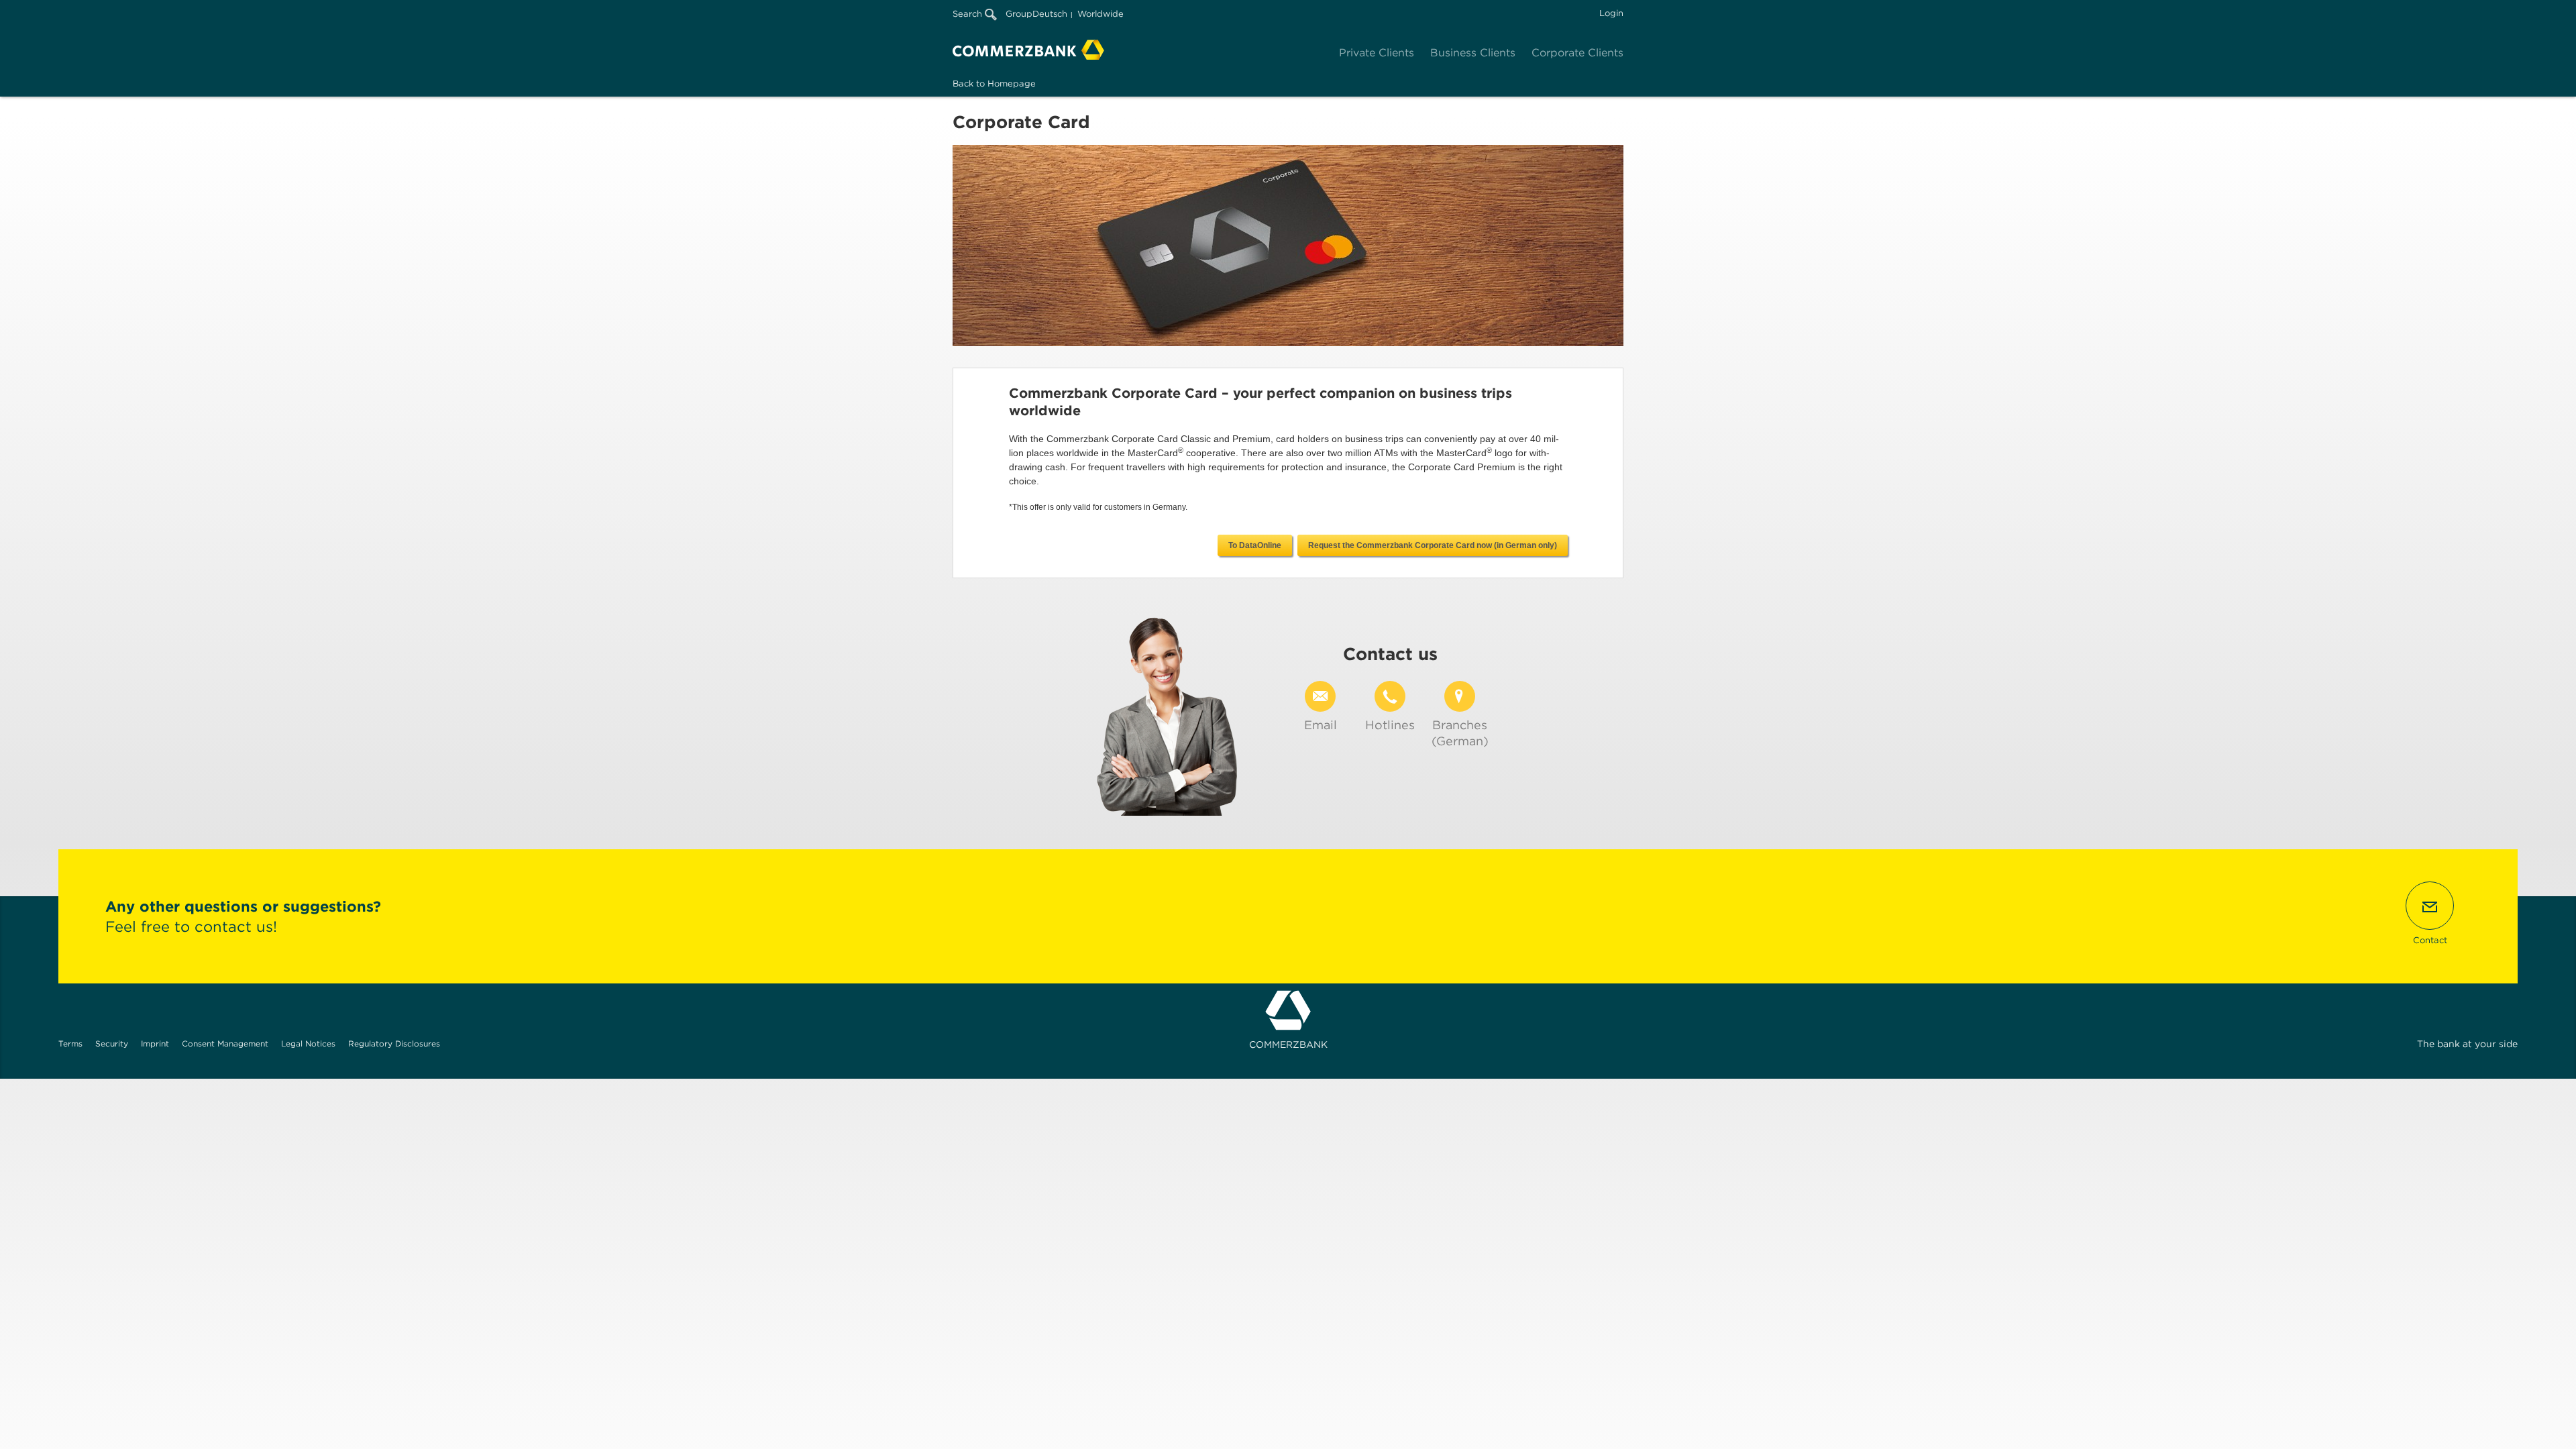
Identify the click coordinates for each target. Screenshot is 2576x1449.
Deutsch (1050, 14)
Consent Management (225, 1043)
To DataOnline (1255, 545)
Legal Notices (308, 1043)
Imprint (155, 1043)
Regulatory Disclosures (394, 1043)
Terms (70, 1043)
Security (112, 1043)
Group (1019, 14)
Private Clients (1377, 53)
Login (1611, 13)
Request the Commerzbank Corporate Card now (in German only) (1433, 545)
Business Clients (1473, 53)
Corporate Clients (1577, 53)
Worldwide (1101, 14)
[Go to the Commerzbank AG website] (1028, 50)
